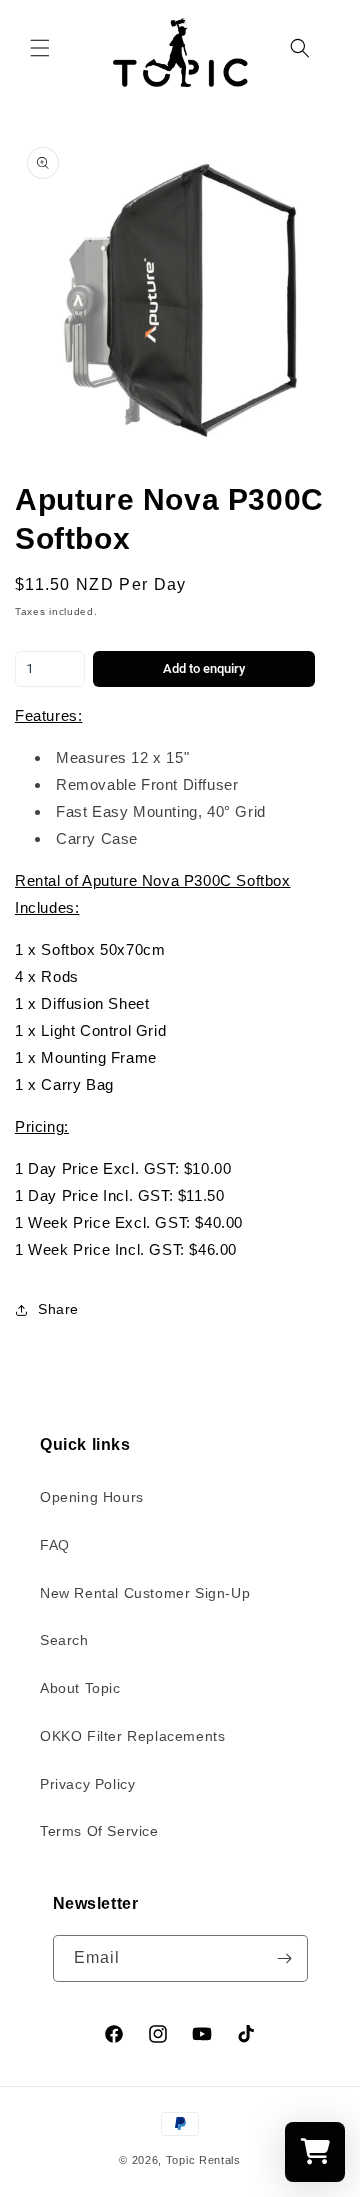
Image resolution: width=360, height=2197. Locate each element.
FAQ (55, 1545)
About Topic (80, 1688)
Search (64, 1640)
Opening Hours (92, 1497)
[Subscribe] (285, 1958)
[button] (40, 48)
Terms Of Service (99, 1831)
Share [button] (58, 1309)
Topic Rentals (203, 2160)
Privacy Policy (87, 1784)
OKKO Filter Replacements (132, 1736)
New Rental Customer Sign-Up (145, 1593)
